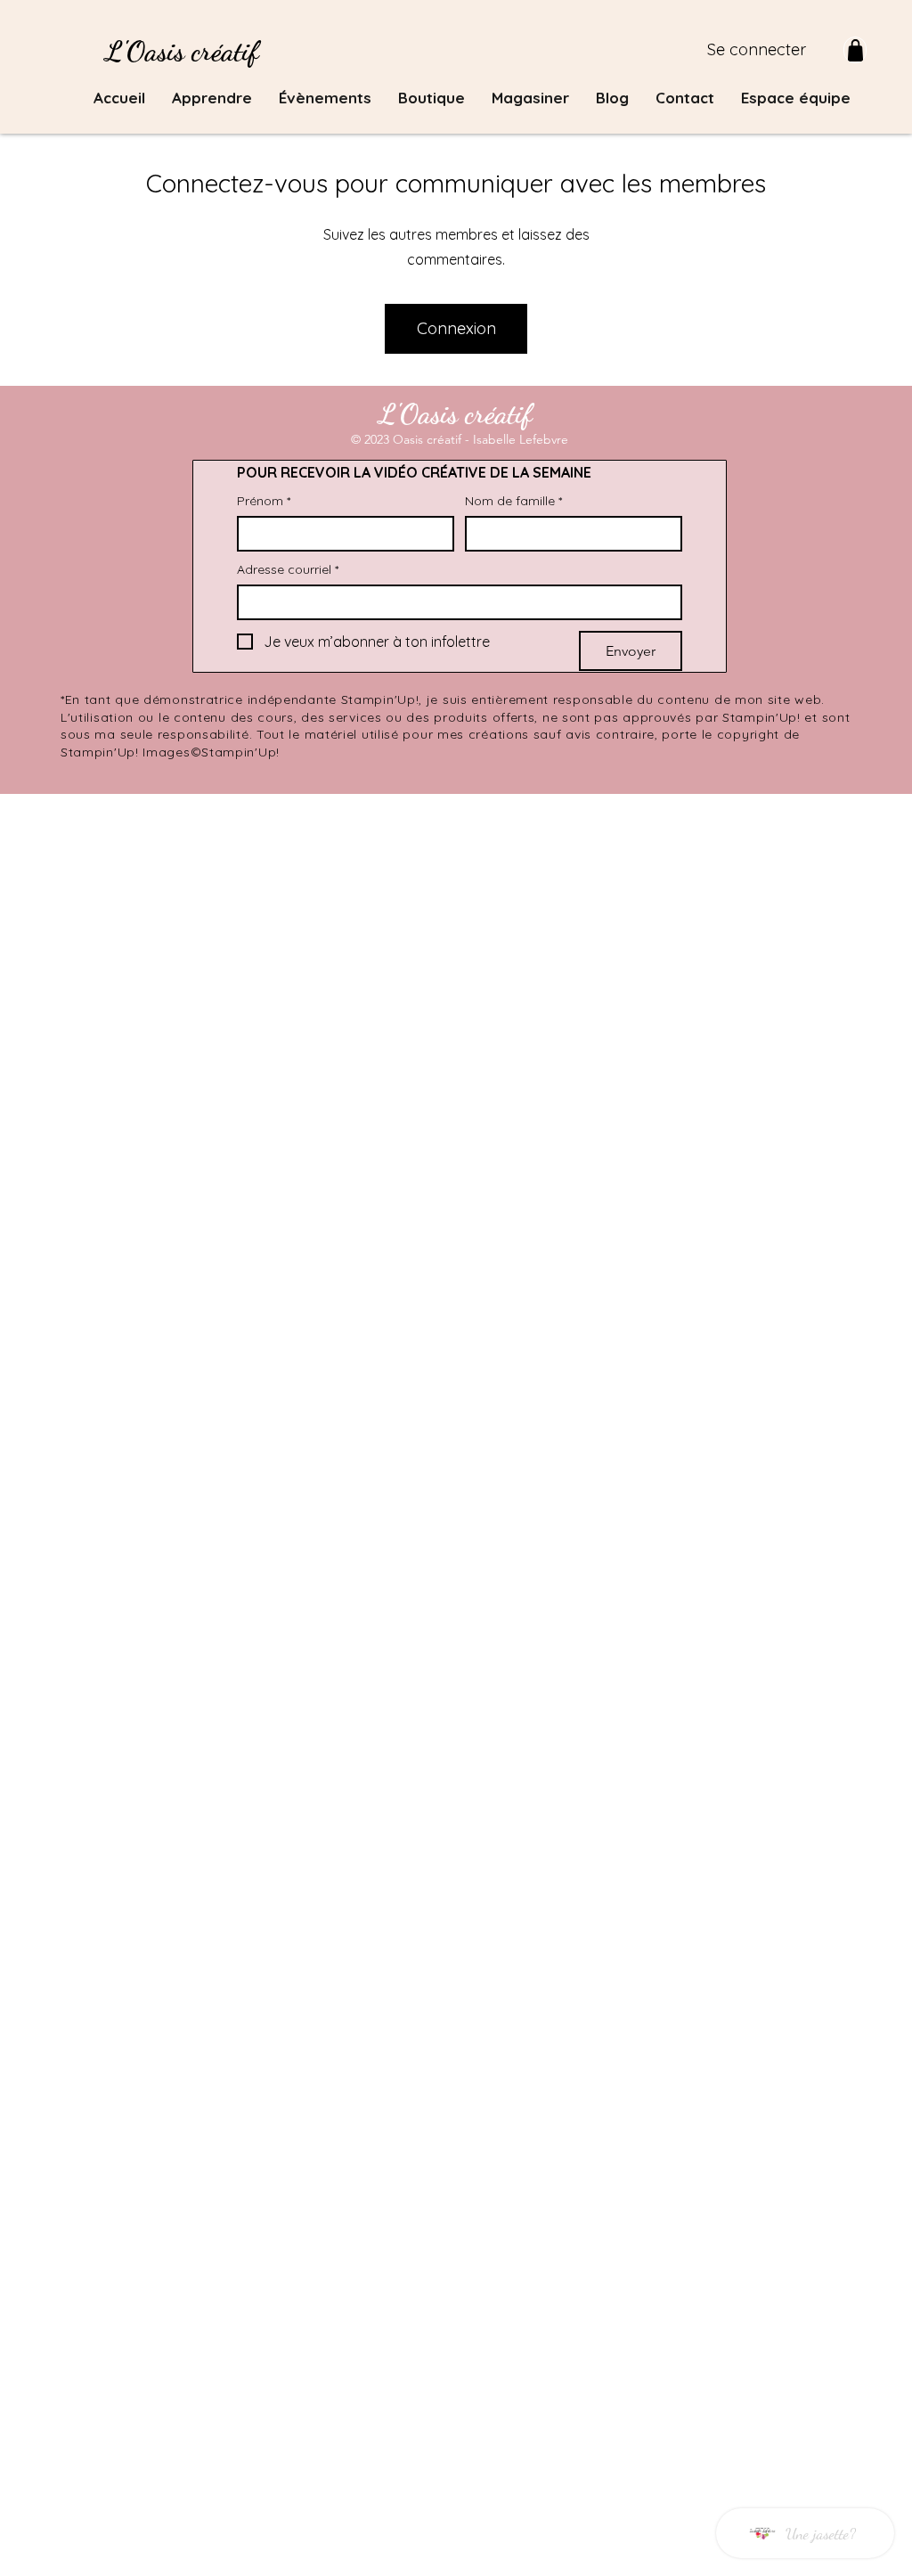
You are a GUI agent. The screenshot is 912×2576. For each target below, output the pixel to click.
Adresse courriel (288, 570)
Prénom (264, 501)
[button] (212, 98)
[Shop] (855, 50)
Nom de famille (513, 501)
